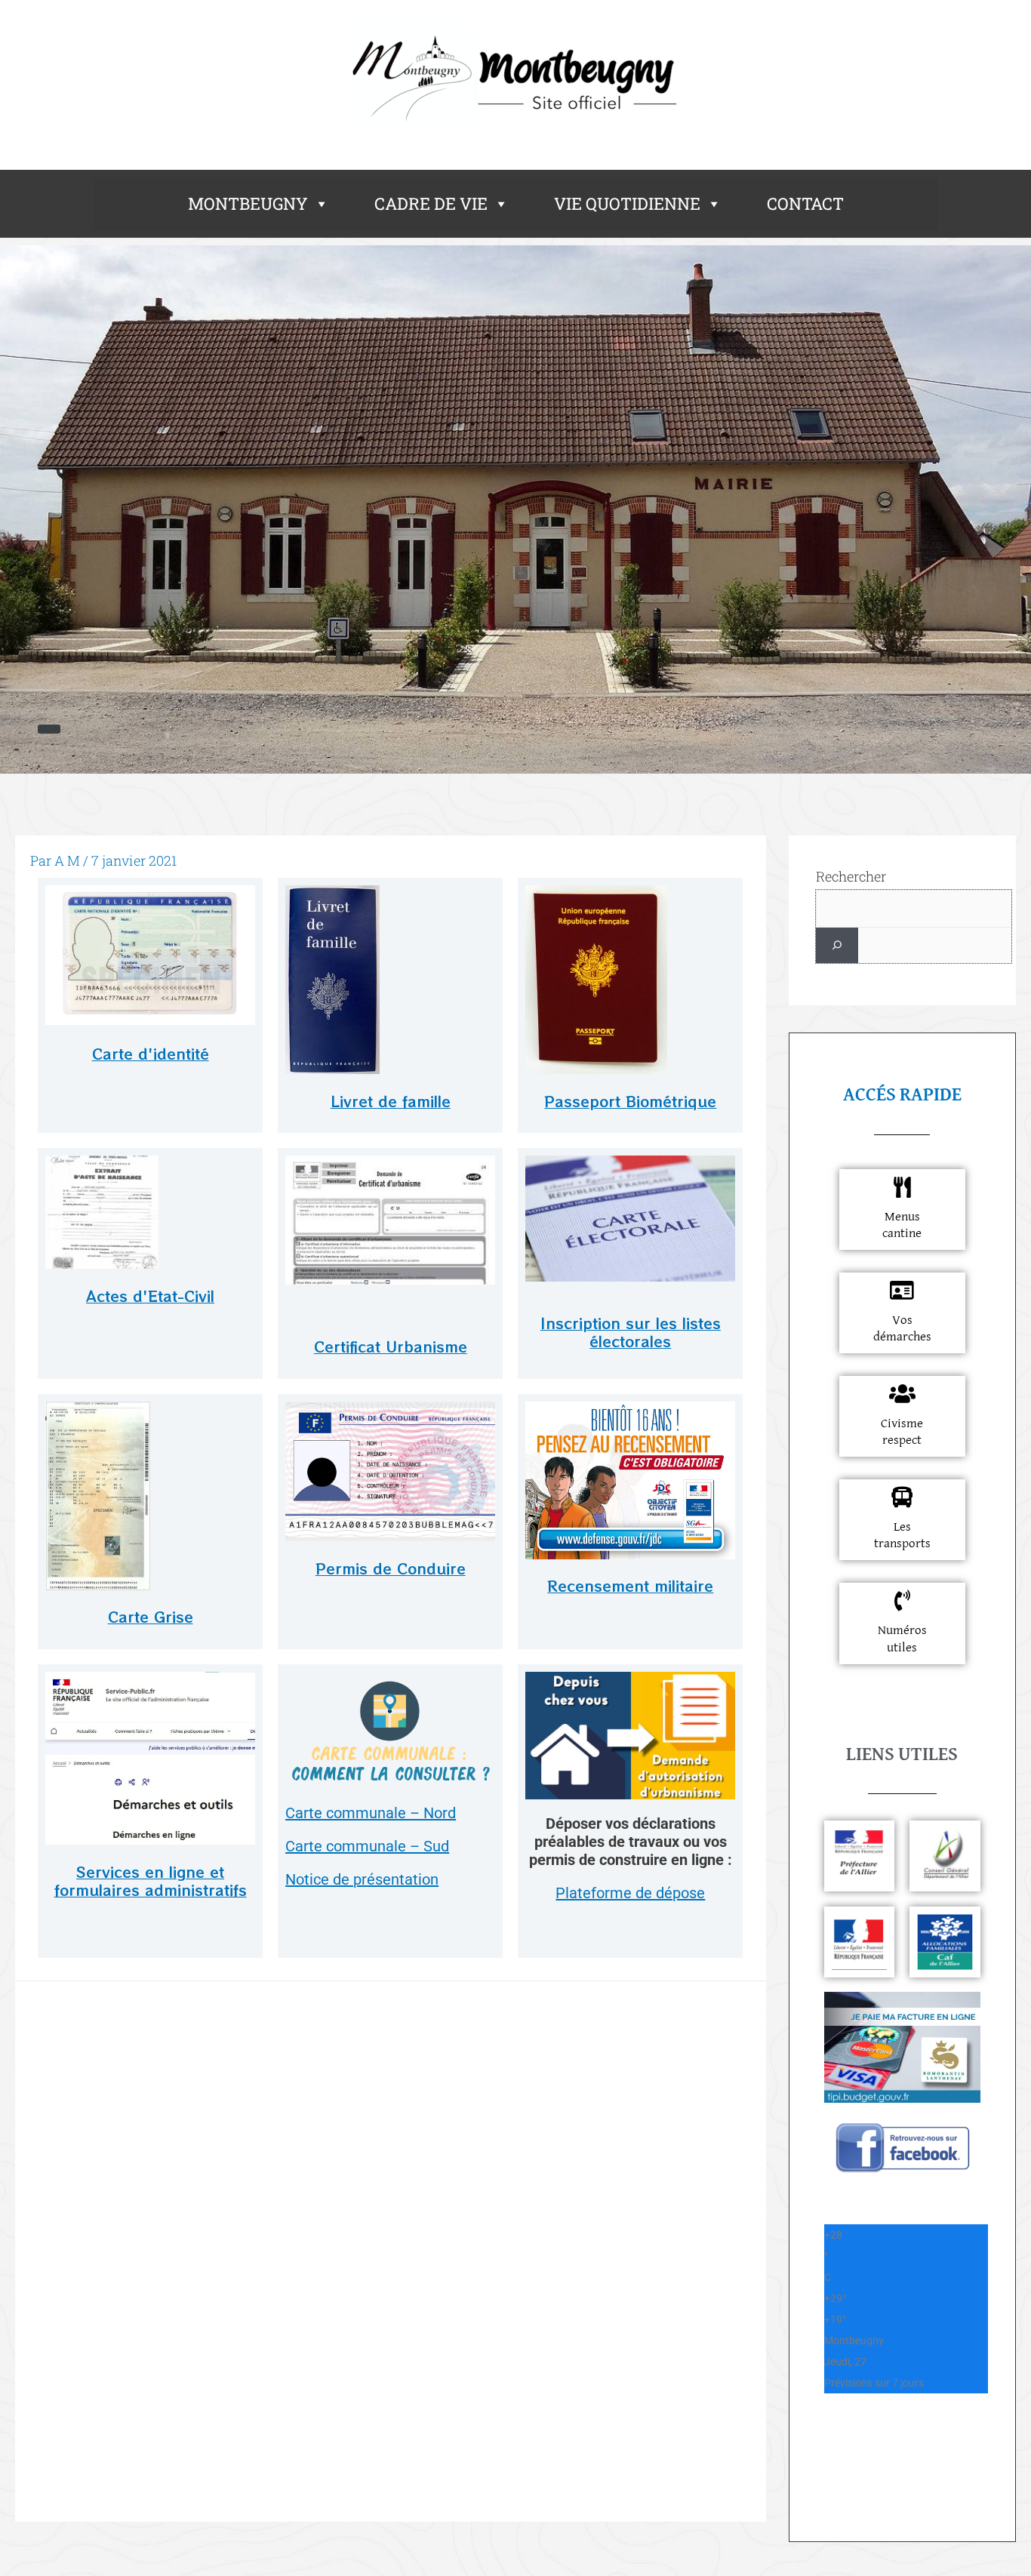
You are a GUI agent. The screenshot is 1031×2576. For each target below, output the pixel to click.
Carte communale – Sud (367, 1846)
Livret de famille (391, 1101)
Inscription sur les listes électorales (631, 1332)
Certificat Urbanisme (391, 1346)
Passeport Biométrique (630, 1101)
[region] (515, 509)
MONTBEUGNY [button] (248, 203)
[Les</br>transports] (902, 1497)
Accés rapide (902, 1095)
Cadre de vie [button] (431, 203)
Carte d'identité (151, 1053)
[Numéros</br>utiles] (902, 1601)
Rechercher (851, 876)
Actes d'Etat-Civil (150, 1296)
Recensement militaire (630, 1585)
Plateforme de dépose (630, 1893)
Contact (805, 203)
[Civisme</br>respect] (902, 1394)
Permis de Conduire (391, 1568)
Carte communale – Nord (371, 1813)
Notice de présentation (362, 1879)
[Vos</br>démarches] (902, 1291)
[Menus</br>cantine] (902, 1187)
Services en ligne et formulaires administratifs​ (151, 1881)
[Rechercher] (837, 945)
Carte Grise (151, 1616)
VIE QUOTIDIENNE (627, 203)
